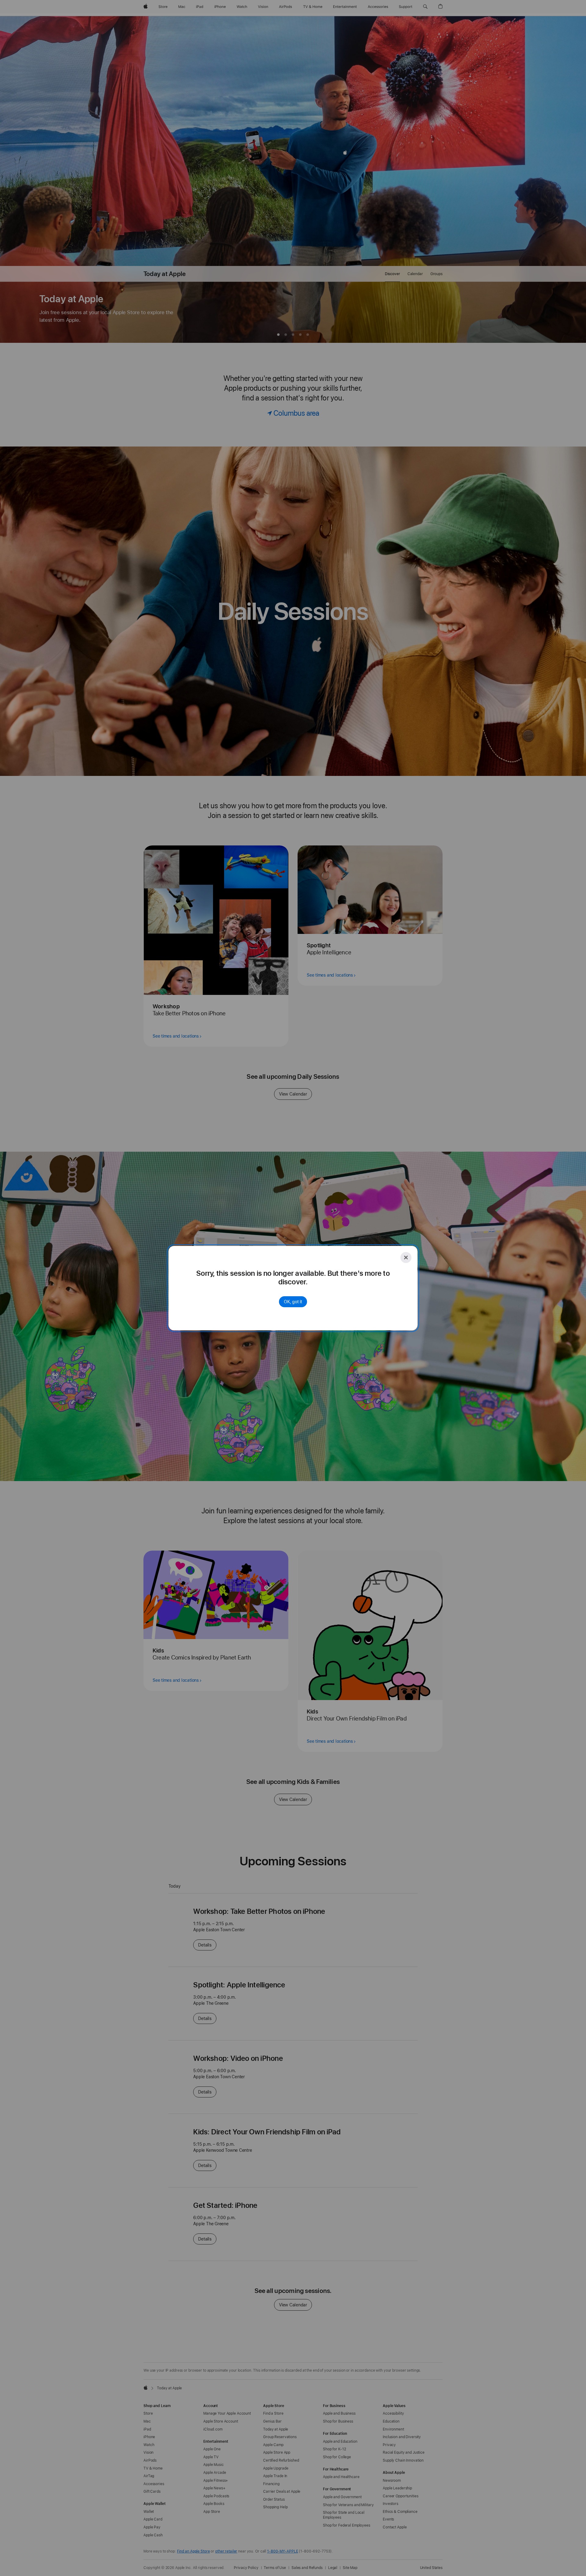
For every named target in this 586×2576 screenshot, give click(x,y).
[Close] (406, 1258)
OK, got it (293, 1302)
